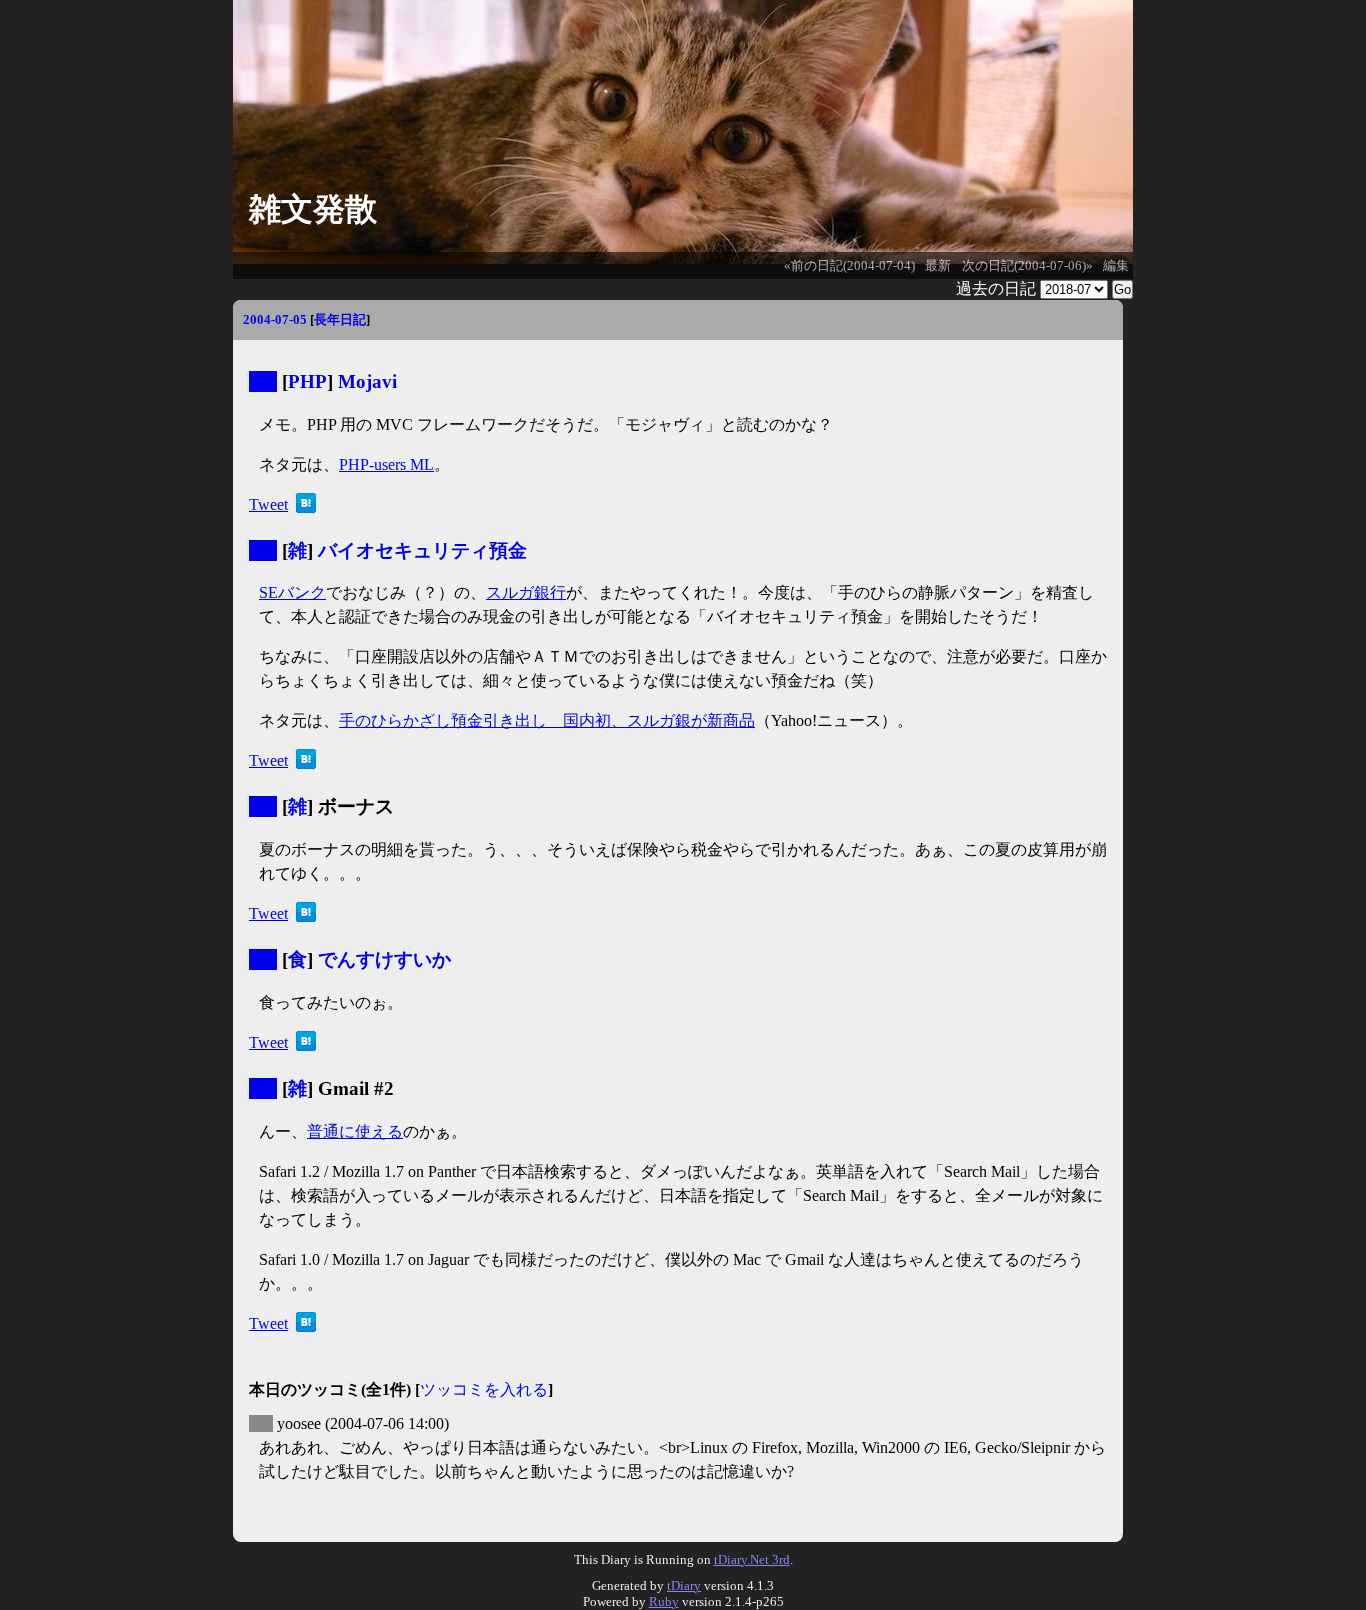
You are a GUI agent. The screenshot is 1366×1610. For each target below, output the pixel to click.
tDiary (684, 1585)
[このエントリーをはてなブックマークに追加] (306, 507)
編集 (1116, 266)
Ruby (664, 1601)
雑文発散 (313, 209)
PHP (307, 381)
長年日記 (340, 319)
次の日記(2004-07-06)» (1027, 266)
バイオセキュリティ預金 (422, 550)
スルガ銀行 (526, 592)
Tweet (268, 504)
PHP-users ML (386, 464)
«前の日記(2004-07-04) (849, 266)
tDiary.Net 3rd (752, 1559)
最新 (938, 266)
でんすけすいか (384, 959)
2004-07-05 (275, 319)
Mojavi (367, 381)
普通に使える (355, 1131)
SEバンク (292, 592)
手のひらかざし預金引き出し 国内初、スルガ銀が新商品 (547, 720)
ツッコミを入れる (484, 1389)
